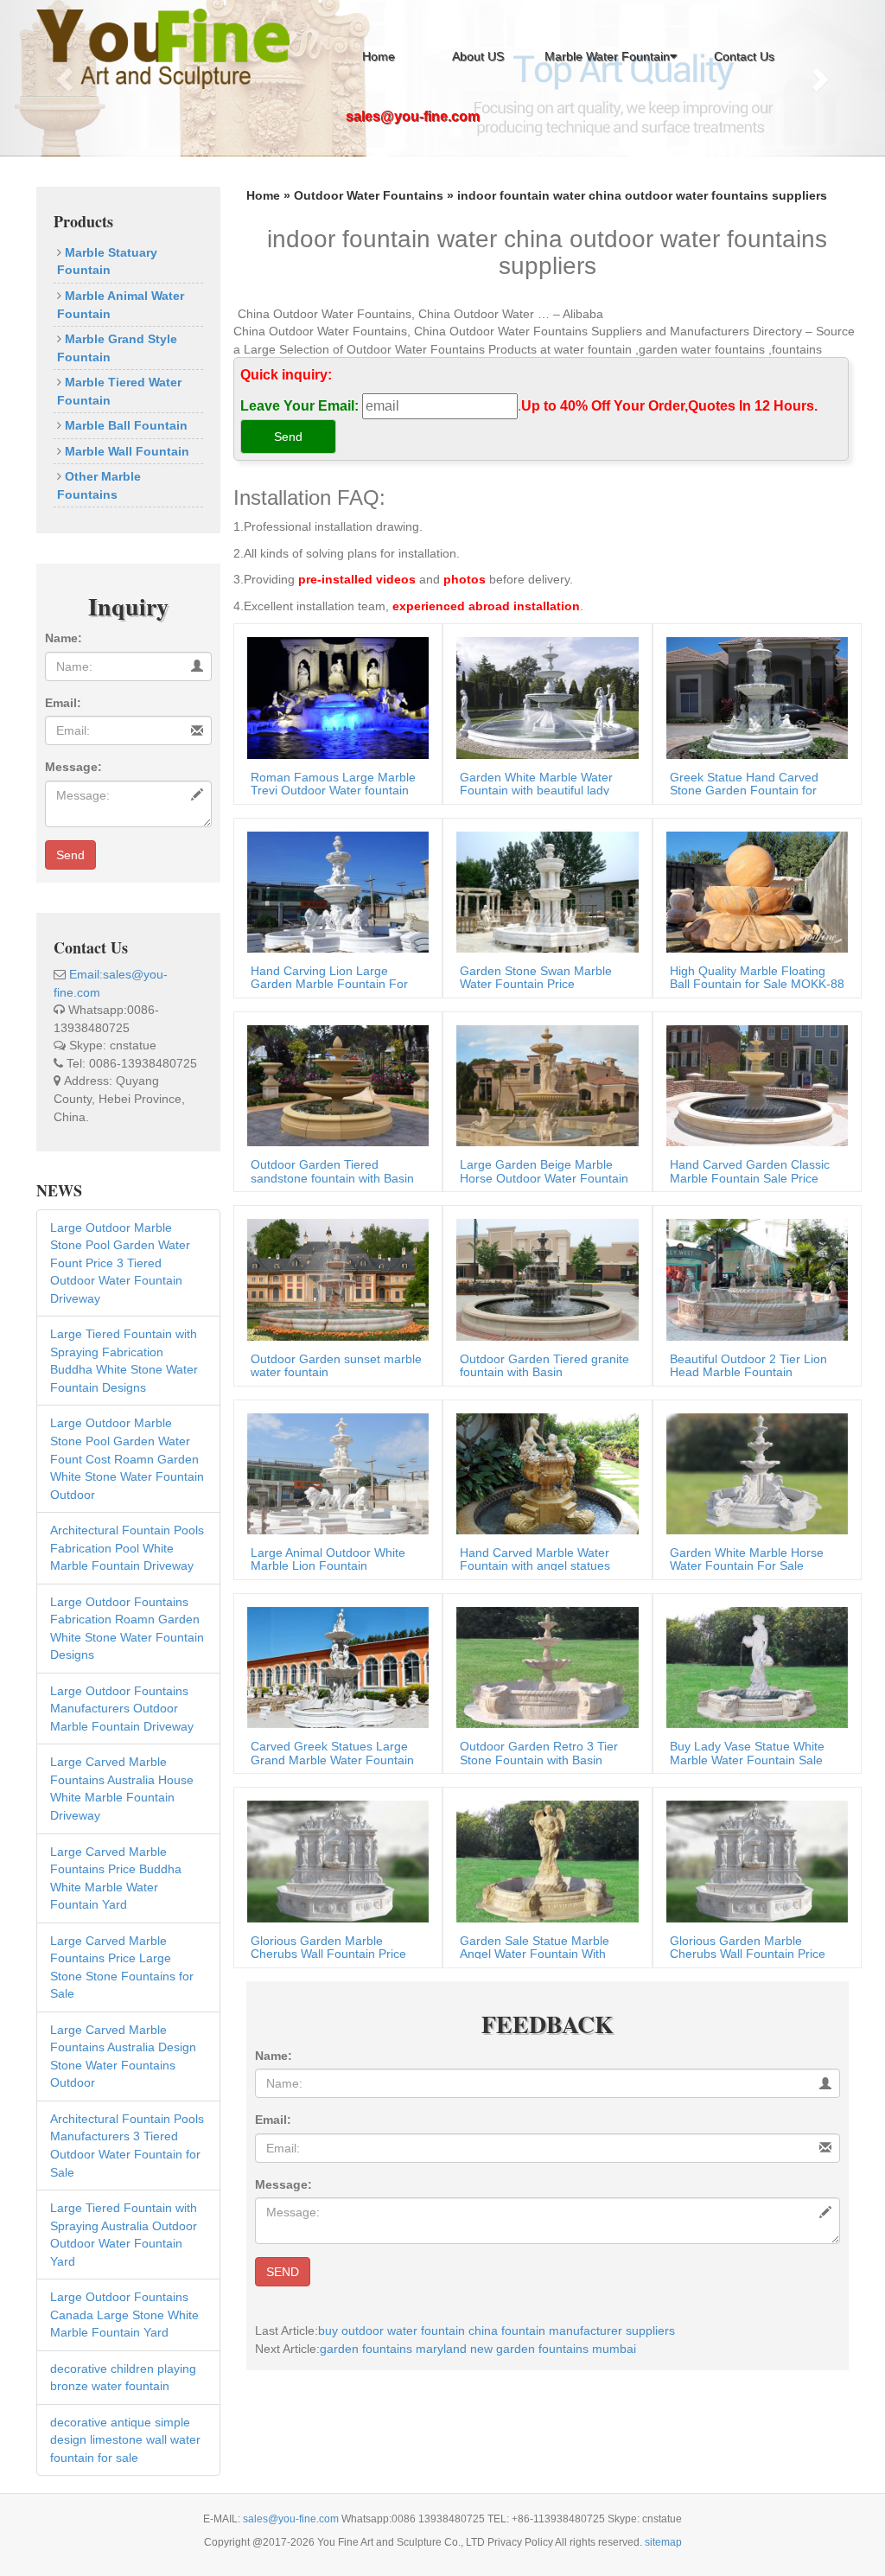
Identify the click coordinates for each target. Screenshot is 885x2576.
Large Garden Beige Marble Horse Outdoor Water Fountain (544, 1171)
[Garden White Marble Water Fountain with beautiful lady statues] (543, 697)
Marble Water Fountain (607, 56)
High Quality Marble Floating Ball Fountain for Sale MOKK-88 (757, 977)
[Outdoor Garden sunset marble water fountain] (334, 1278)
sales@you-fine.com (292, 2519)
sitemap (663, 2542)
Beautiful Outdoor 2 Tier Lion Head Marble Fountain (748, 1365)
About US (478, 56)
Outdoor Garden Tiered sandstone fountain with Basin (332, 1171)
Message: (73, 767)
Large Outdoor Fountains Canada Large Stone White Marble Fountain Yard (124, 2315)
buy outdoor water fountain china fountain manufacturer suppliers (497, 2331)
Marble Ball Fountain (124, 425)
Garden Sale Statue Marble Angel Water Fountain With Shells (535, 1954)
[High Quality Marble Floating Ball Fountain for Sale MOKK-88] (753, 891)
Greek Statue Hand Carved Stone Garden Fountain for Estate (744, 791)
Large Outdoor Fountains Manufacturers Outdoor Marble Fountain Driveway (122, 1709)
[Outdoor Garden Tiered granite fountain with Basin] (543, 1278)
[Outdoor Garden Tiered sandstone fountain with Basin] (334, 1085)
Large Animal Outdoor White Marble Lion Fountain (328, 1559)
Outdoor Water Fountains (369, 195)
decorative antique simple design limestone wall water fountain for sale (125, 2440)
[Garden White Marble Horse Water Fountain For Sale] (753, 1473)
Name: (64, 638)
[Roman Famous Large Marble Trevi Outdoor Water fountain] (334, 697)
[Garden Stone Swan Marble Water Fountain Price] (543, 891)
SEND (283, 2272)
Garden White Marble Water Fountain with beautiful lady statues (536, 791)
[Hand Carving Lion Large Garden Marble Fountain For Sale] (334, 891)
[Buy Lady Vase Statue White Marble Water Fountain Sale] (753, 1667)
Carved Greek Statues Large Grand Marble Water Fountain (332, 1753)
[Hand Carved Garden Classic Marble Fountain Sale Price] (753, 1085)
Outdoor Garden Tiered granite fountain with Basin (544, 1365)
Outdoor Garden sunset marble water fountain (336, 1365)
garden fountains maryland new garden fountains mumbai (478, 2349)
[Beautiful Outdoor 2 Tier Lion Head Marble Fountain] (753, 1278)
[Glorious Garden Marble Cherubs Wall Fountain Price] (334, 1860)
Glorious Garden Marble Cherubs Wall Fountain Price (328, 1947)
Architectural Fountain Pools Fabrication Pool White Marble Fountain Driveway (127, 1548)
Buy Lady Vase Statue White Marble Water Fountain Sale (747, 1753)
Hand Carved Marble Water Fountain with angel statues (535, 1559)
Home (379, 56)
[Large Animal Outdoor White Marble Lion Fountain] (334, 1473)
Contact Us (744, 56)
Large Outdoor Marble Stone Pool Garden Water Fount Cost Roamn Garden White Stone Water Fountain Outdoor (127, 1458)
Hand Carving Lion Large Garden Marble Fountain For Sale (329, 984)
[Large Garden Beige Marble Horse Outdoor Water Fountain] (543, 1085)
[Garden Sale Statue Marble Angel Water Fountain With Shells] (543, 1860)
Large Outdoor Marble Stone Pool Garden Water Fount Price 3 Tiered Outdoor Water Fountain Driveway (120, 1263)
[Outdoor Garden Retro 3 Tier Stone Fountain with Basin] (543, 1667)
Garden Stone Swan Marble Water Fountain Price (536, 977)
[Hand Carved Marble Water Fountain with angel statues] (543, 1473)
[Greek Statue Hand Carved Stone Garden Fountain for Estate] (753, 697)
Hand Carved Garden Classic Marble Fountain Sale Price (750, 1171)
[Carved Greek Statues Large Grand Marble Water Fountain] (334, 1667)
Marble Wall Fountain (125, 451)
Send (70, 855)
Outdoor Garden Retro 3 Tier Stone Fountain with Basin (539, 1753)
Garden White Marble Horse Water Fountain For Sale (747, 1559)
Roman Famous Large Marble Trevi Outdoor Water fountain (333, 784)
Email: (63, 703)
